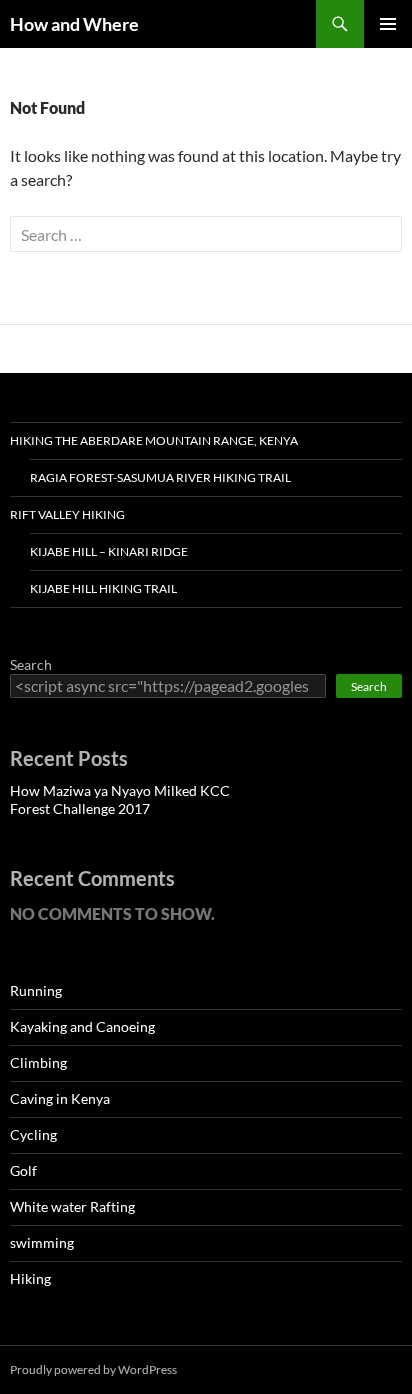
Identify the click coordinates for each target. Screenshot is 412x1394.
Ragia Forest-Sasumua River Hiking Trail (160, 477)
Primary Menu (388, 24)
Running (36, 990)
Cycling (33, 1134)
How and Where (74, 24)
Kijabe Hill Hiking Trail (103, 588)
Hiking (30, 1278)
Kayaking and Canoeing (82, 1026)
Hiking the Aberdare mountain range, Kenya (154, 440)
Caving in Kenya (60, 1098)
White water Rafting (72, 1206)
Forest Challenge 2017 (80, 808)
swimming (42, 1242)
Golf (23, 1170)
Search (31, 664)
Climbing (38, 1062)
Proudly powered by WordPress (93, 1369)
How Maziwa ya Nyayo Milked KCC (120, 790)
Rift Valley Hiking (67, 514)
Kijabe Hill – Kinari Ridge (109, 551)
